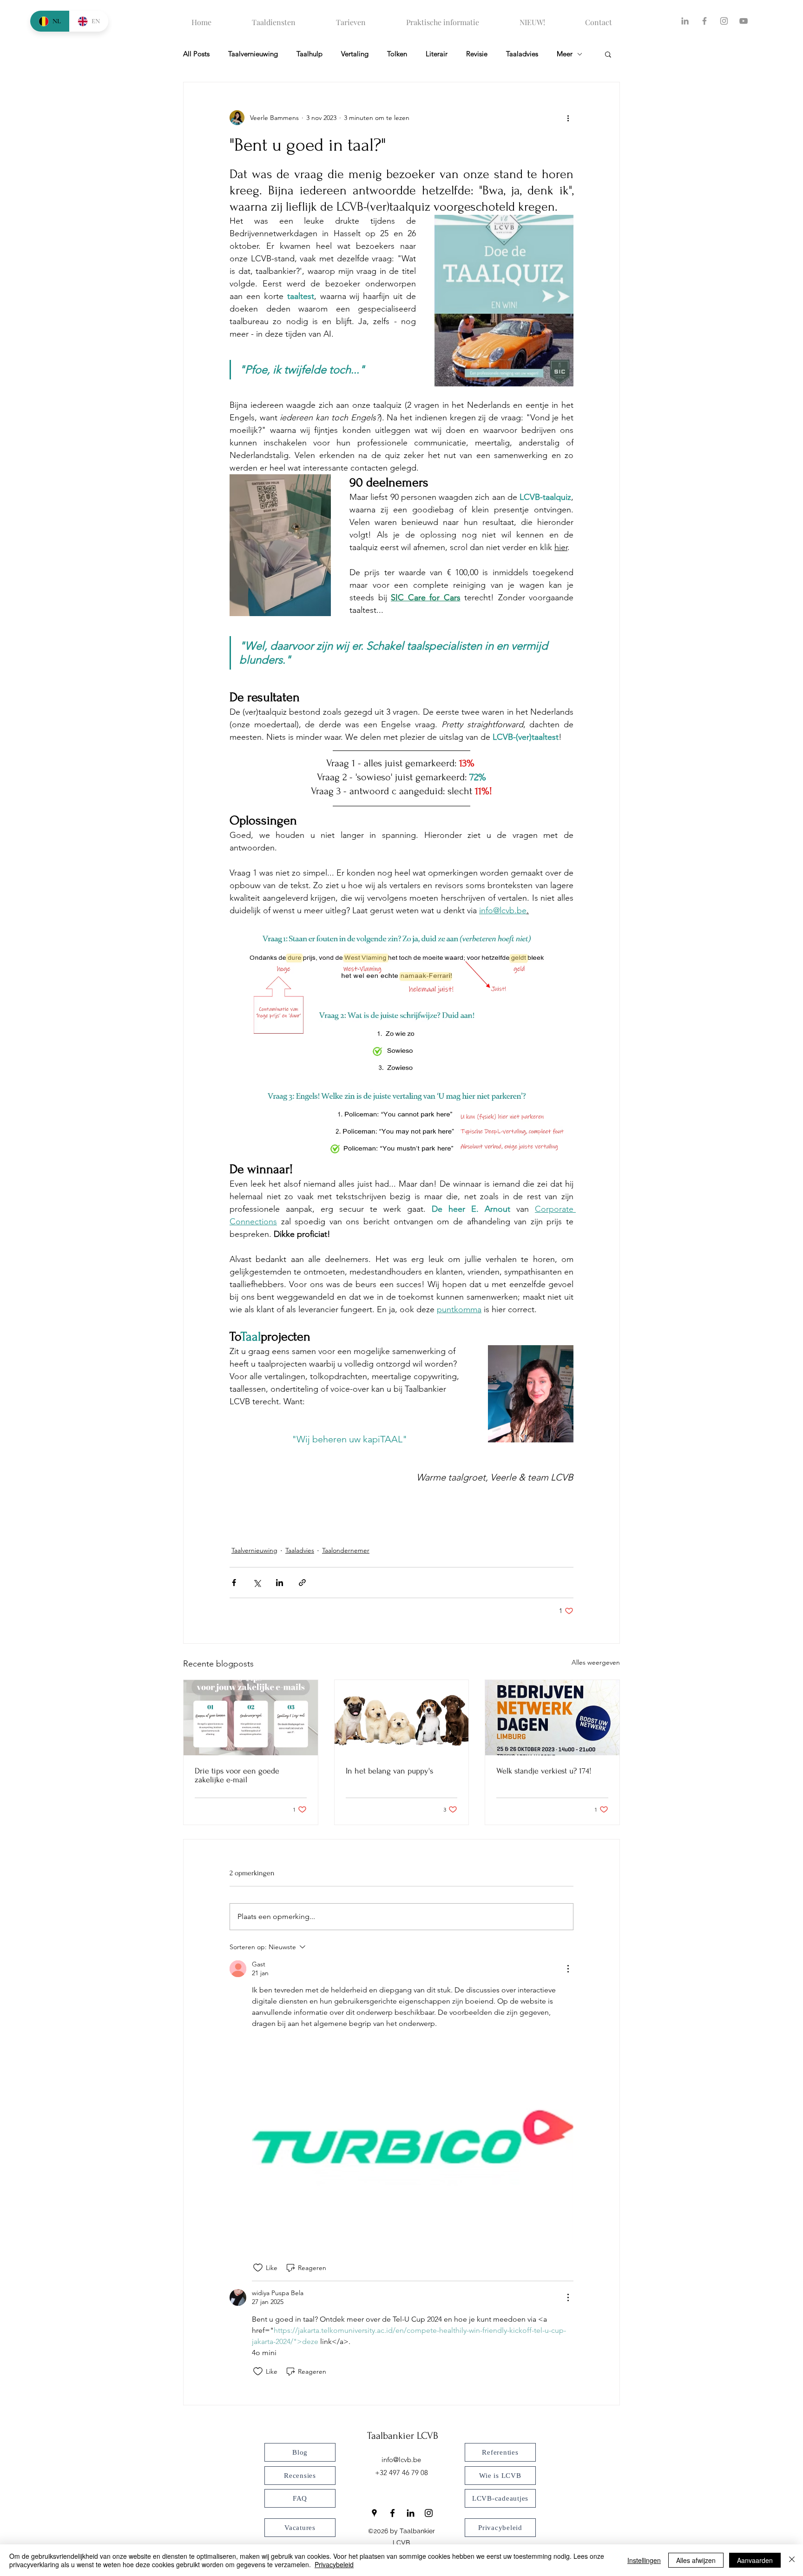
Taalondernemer (346, 1550)
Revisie (477, 54)
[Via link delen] (302, 1583)
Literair (437, 54)
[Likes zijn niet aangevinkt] (258, 2268)
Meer (565, 54)
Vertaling (355, 54)
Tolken (397, 54)
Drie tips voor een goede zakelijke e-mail (237, 1775)
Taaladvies (522, 54)
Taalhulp (309, 54)
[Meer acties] (568, 118)
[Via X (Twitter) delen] (257, 1583)
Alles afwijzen (696, 2560)
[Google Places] (374, 2513)
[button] (608, 54)
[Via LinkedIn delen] (280, 1583)
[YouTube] (744, 21)
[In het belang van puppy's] (402, 1718)
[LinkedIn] (685, 21)
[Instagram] (724, 21)
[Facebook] (704, 21)
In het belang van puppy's (389, 1771)
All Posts (196, 54)
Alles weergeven (596, 1662)
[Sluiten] (792, 2560)
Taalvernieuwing (253, 54)
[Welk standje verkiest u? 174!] (552, 1718)
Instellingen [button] (644, 2560)
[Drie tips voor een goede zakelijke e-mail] (251, 1718)
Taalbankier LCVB (403, 2436)
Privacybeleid (334, 2564)
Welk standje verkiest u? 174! (544, 1771)
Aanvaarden (755, 2560)
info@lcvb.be (401, 2460)
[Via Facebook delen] (234, 1583)
